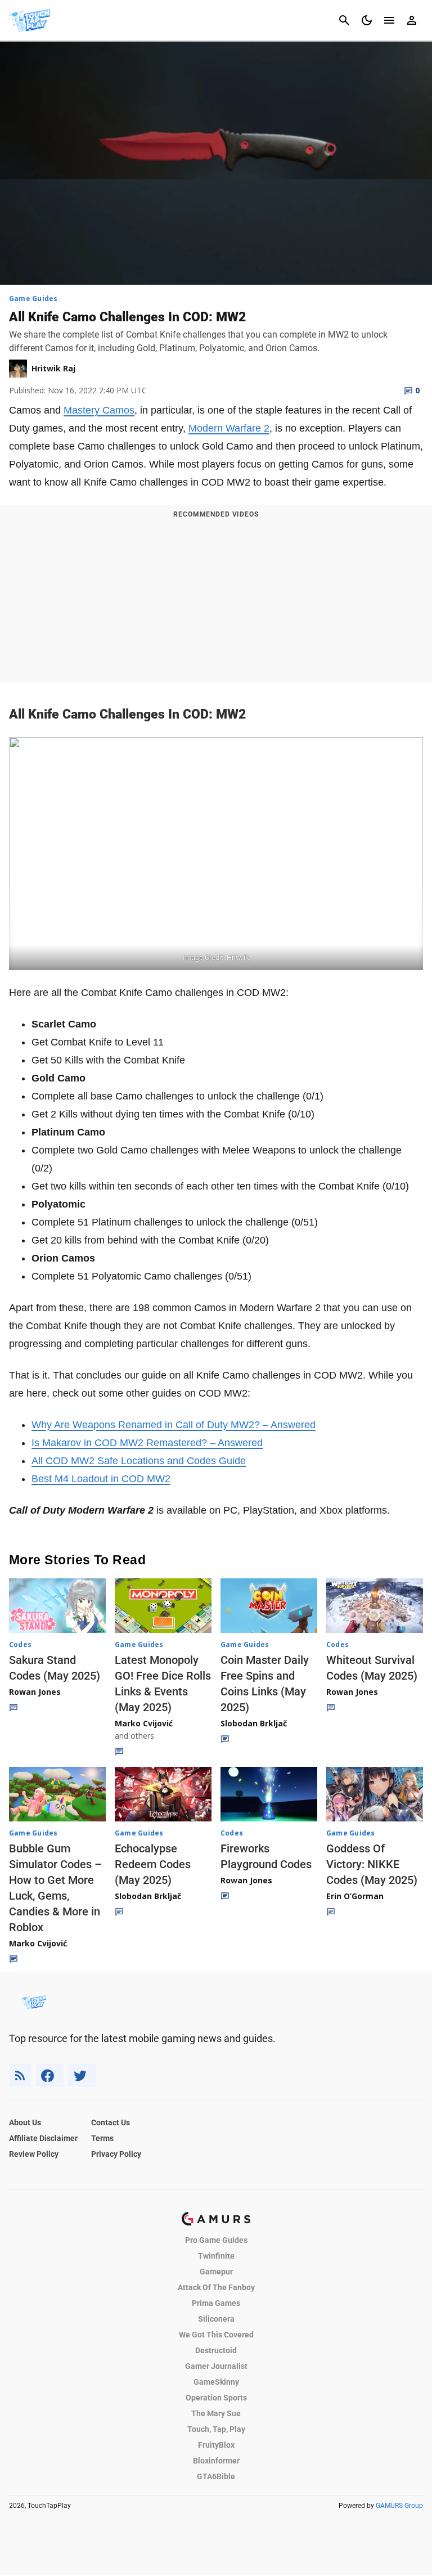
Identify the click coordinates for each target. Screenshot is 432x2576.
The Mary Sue (216, 2413)
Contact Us (111, 2122)
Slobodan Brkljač (254, 1723)
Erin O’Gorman (355, 1896)
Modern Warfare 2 (229, 428)
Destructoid (216, 2350)
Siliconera (216, 2319)
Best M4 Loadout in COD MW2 (101, 1479)
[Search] (344, 20)
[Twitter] (82, 2075)
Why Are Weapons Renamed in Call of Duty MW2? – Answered (174, 1425)
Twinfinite (216, 2256)
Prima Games (216, 2303)
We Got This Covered (216, 2335)
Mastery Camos (99, 410)
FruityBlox (216, 2445)
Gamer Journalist (216, 2366)
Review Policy (34, 2154)
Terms (102, 2138)
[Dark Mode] (367, 20)
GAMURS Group (399, 2506)
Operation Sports (216, 2398)
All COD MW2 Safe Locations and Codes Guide (139, 1461)
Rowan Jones (35, 1692)
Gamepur (216, 2272)
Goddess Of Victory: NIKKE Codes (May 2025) (372, 1864)
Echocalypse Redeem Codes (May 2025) (153, 1864)
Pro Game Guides (216, 2240)
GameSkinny (216, 2382)
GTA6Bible (216, 2476)
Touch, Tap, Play (216, 2429)
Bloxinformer (216, 2461)
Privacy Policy (116, 2154)
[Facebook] (50, 2075)
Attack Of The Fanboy (216, 2287)
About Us (25, 2122)
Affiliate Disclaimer (43, 2138)
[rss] (20, 2075)
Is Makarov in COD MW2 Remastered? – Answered (147, 1443)
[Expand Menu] (389, 20)
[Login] (412, 20)
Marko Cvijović (144, 1723)
